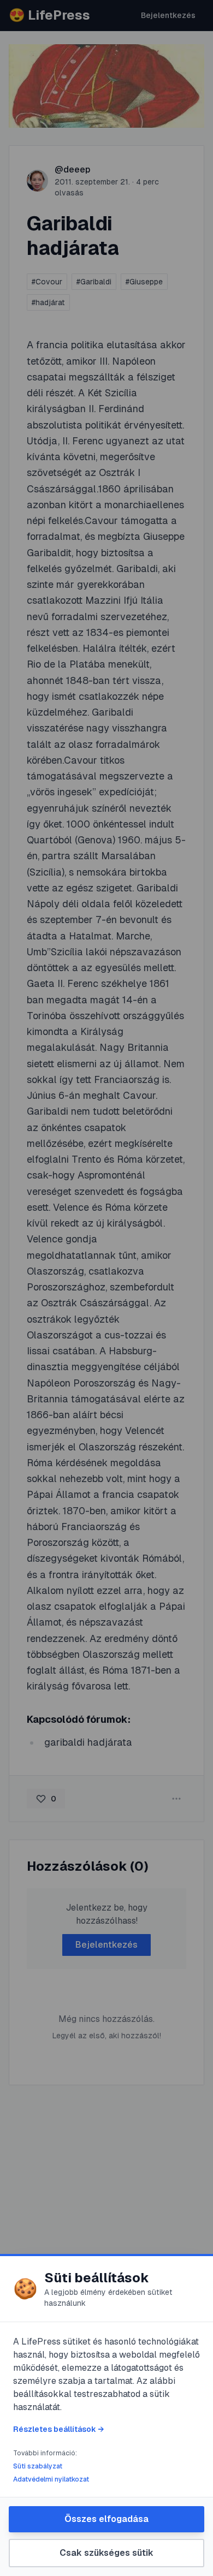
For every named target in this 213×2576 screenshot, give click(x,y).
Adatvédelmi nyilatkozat (51, 2479)
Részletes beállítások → (58, 2429)
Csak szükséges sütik (106, 2553)
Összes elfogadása (106, 2519)
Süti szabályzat (38, 2466)
